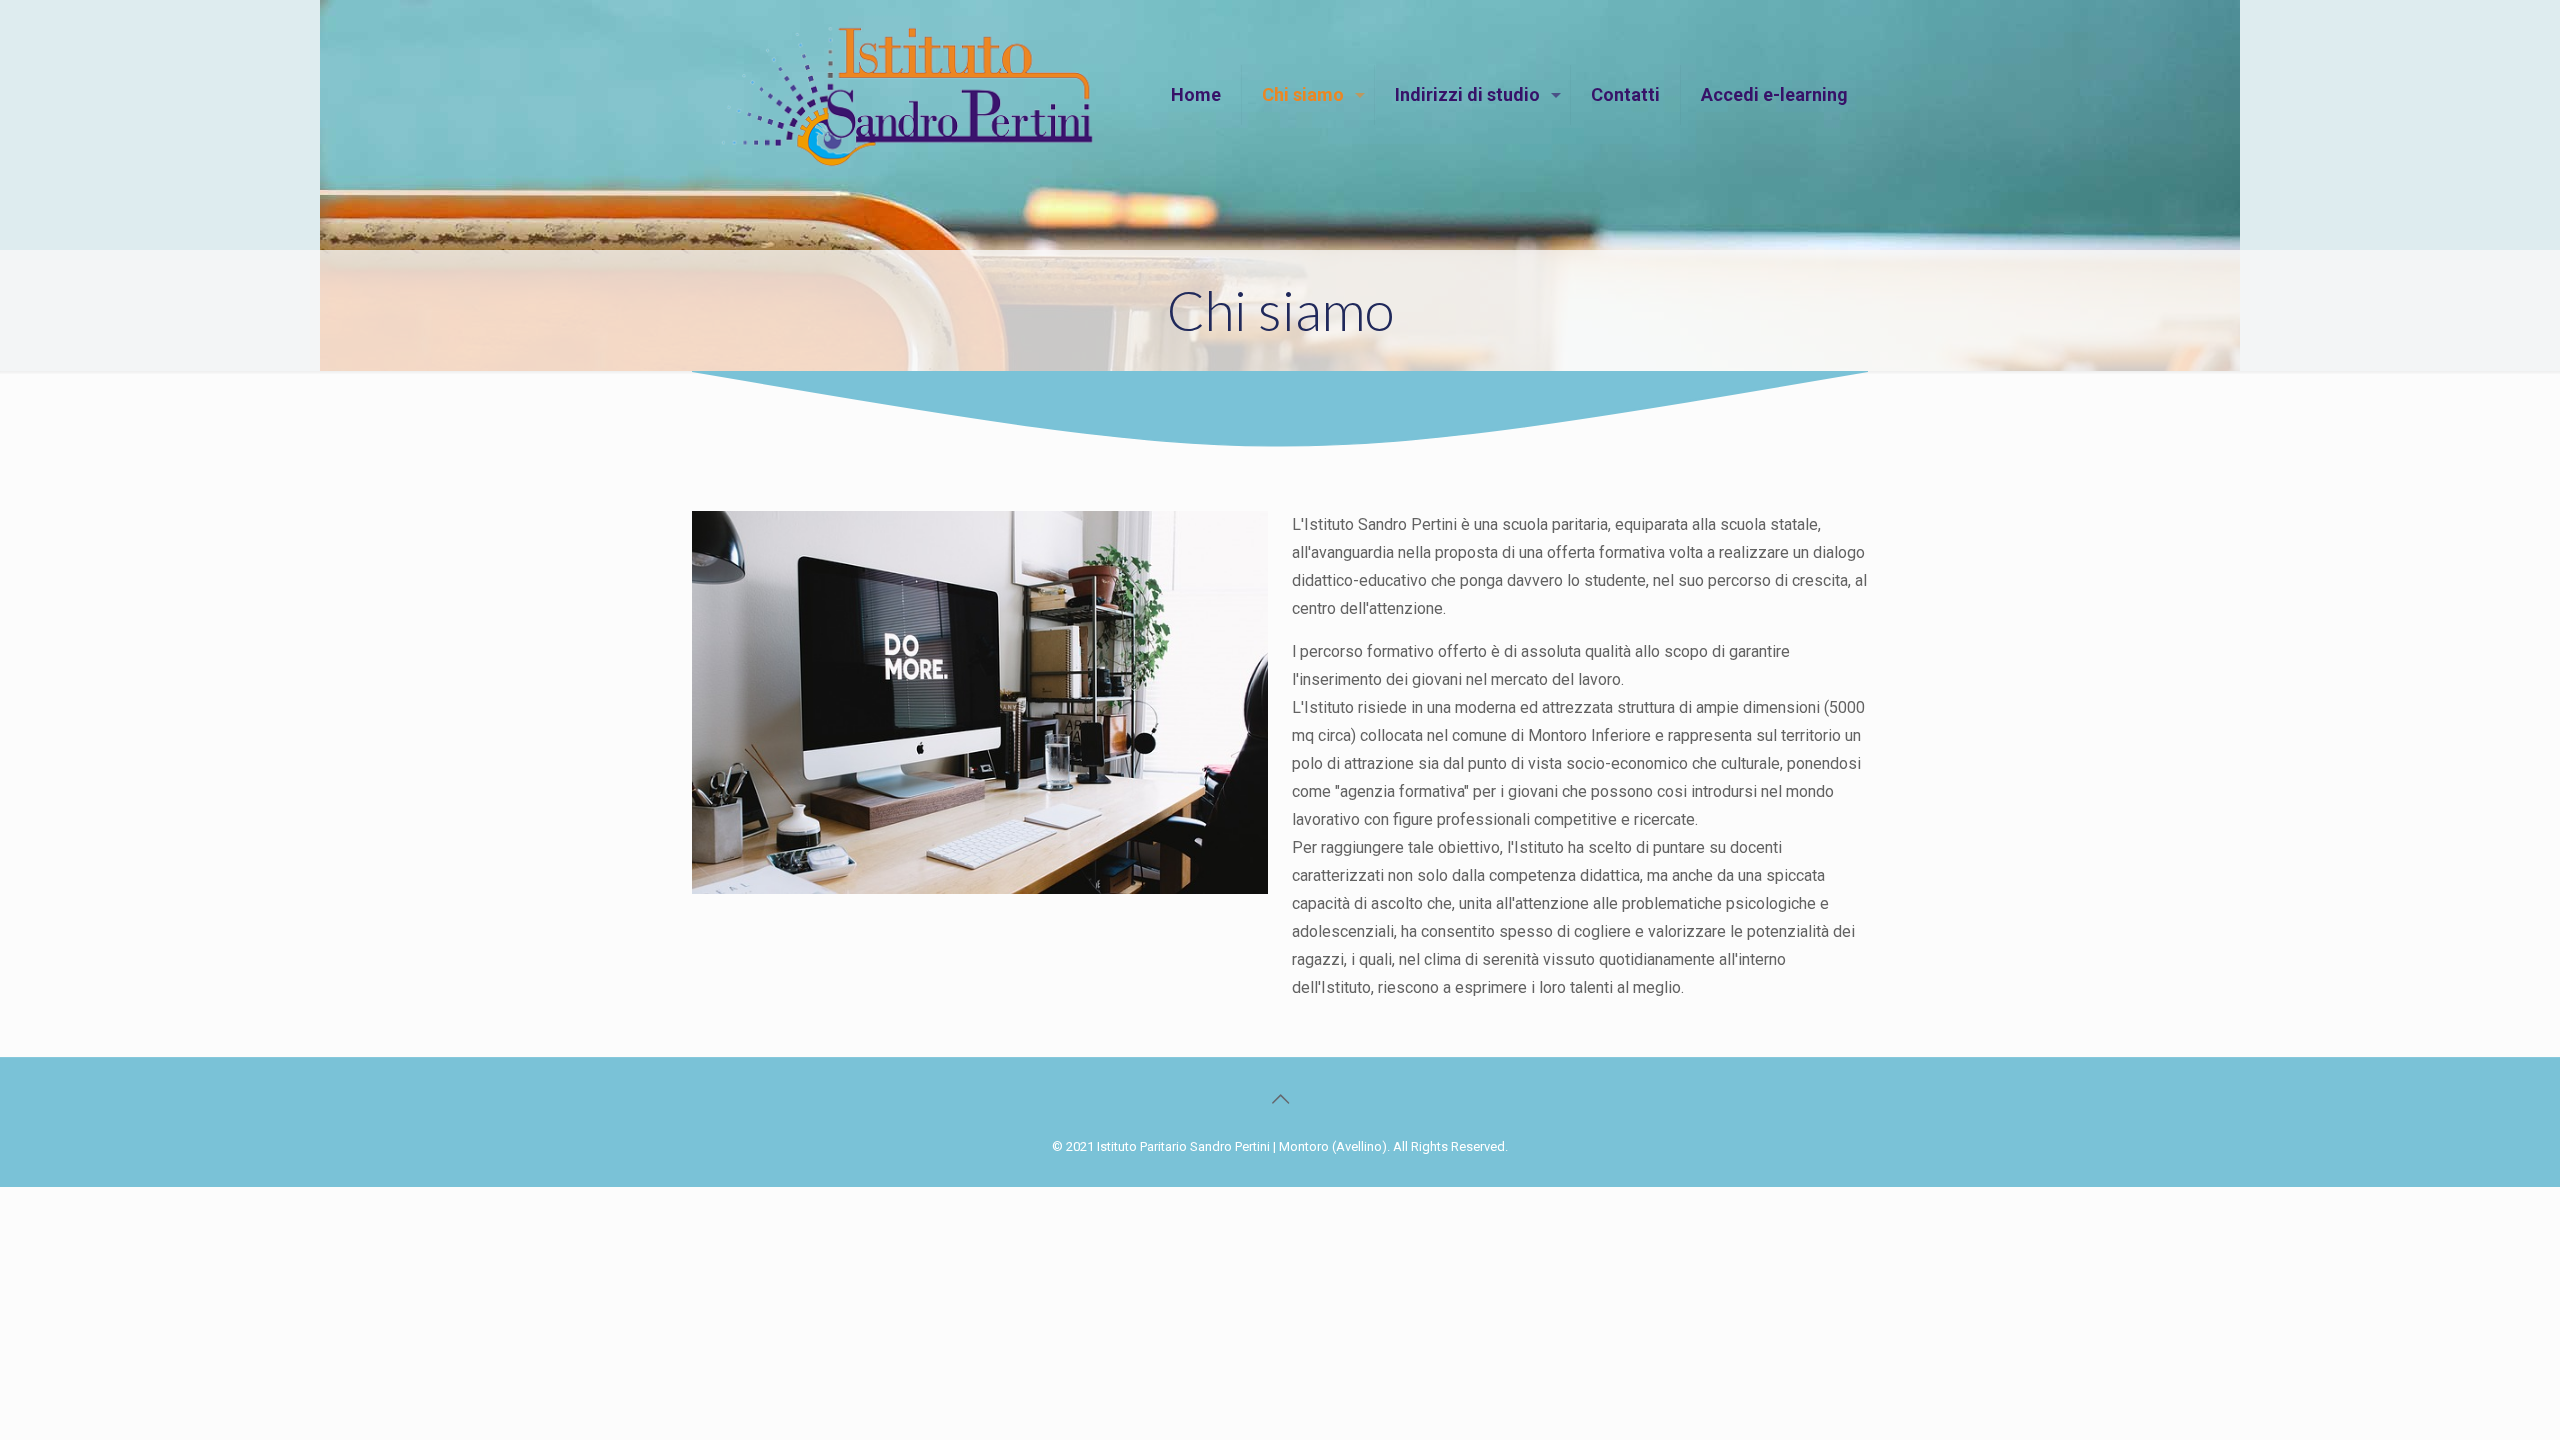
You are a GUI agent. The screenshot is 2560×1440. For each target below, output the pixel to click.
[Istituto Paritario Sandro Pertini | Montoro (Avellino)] (908, 95)
